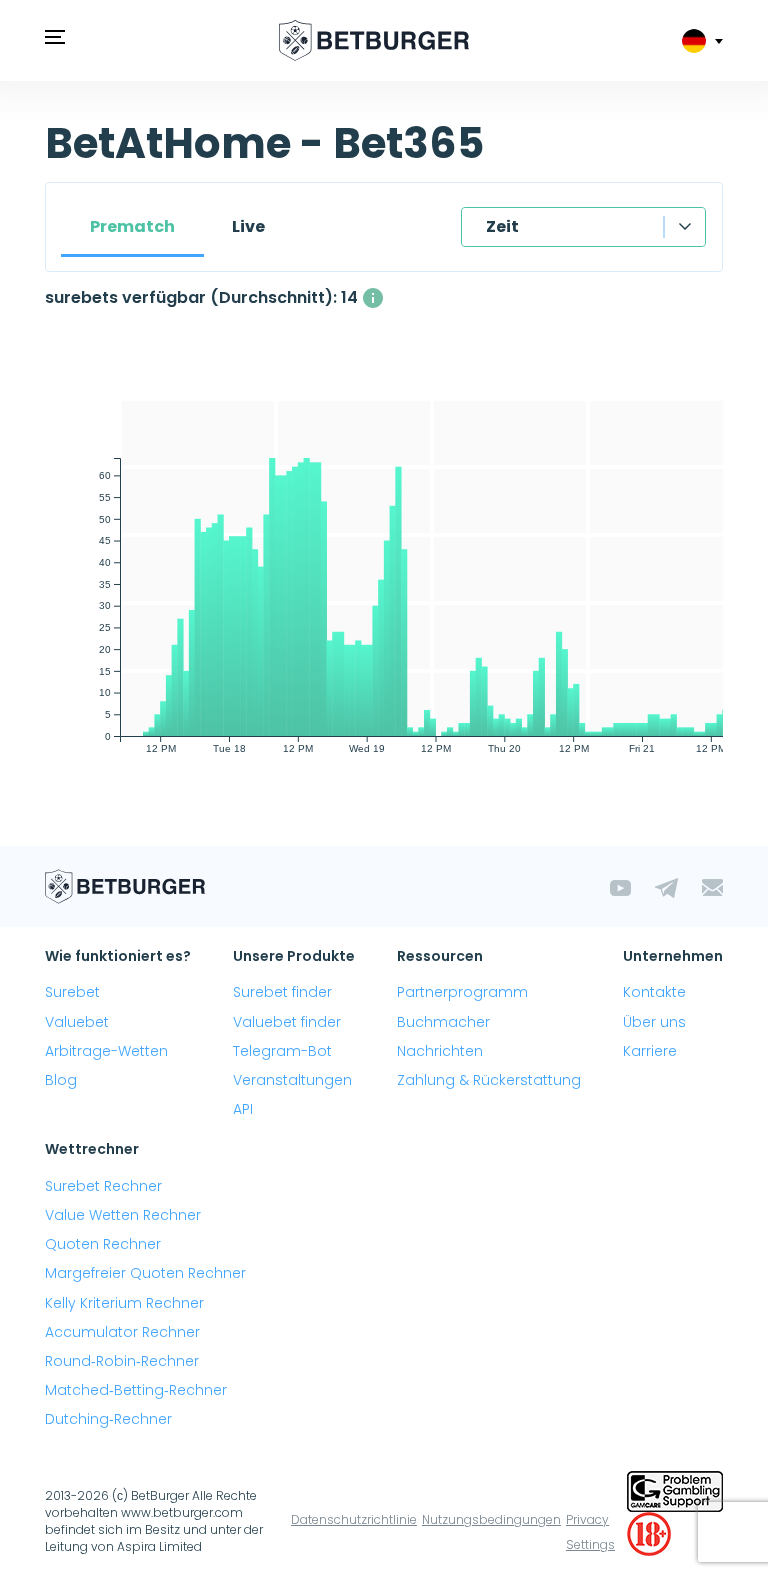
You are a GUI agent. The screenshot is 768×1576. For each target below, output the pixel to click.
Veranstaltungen (292, 1080)
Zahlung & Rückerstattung (489, 1080)
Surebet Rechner (103, 1186)
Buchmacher (443, 1022)
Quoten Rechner (103, 1244)
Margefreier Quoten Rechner (145, 1273)
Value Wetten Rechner (123, 1215)
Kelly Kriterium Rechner (124, 1303)
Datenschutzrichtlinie (354, 1519)
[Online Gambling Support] (675, 1489)
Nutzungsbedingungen (491, 1519)
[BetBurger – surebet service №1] (374, 40)
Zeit (502, 226)
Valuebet (77, 1022)
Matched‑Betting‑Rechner (136, 1390)
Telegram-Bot (282, 1051)
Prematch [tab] (132, 226)
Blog (61, 1080)
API (243, 1109)
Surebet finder (282, 992)
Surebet (72, 992)
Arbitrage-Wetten (106, 1051)
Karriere (650, 1051)
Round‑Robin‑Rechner (122, 1361)
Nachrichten (440, 1051)
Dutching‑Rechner (108, 1419)
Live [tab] (248, 226)
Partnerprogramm (462, 992)
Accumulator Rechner (122, 1332)
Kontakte (654, 992)
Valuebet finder (287, 1022)
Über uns (654, 1022)
